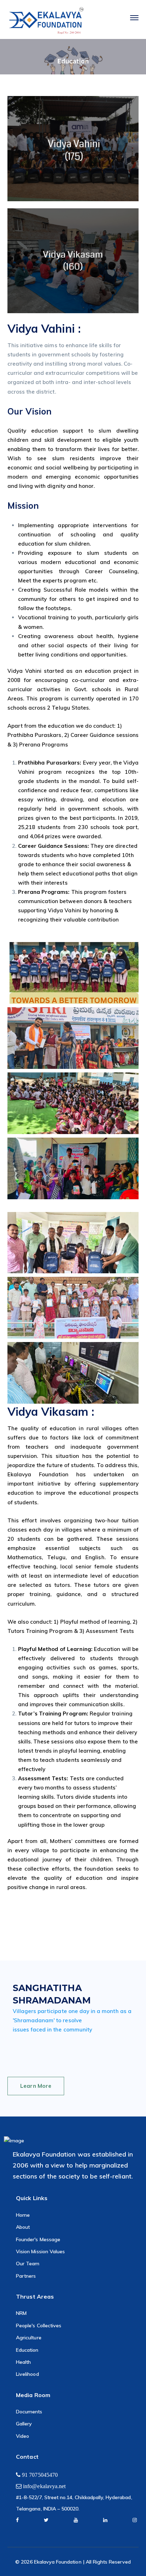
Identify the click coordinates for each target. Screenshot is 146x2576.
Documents (29, 2412)
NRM (21, 2313)
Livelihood (27, 2374)
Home (23, 2215)
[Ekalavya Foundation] (46, 21)
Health (23, 2362)
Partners (26, 2276)
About (23, 2227)
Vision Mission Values (40, 2251)
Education (27, 2350)
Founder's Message (38, 2239)
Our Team (28, 2264)
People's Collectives (39, 2326)
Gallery (24, 2424)
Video (23, 2436)
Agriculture (29, 2338)
